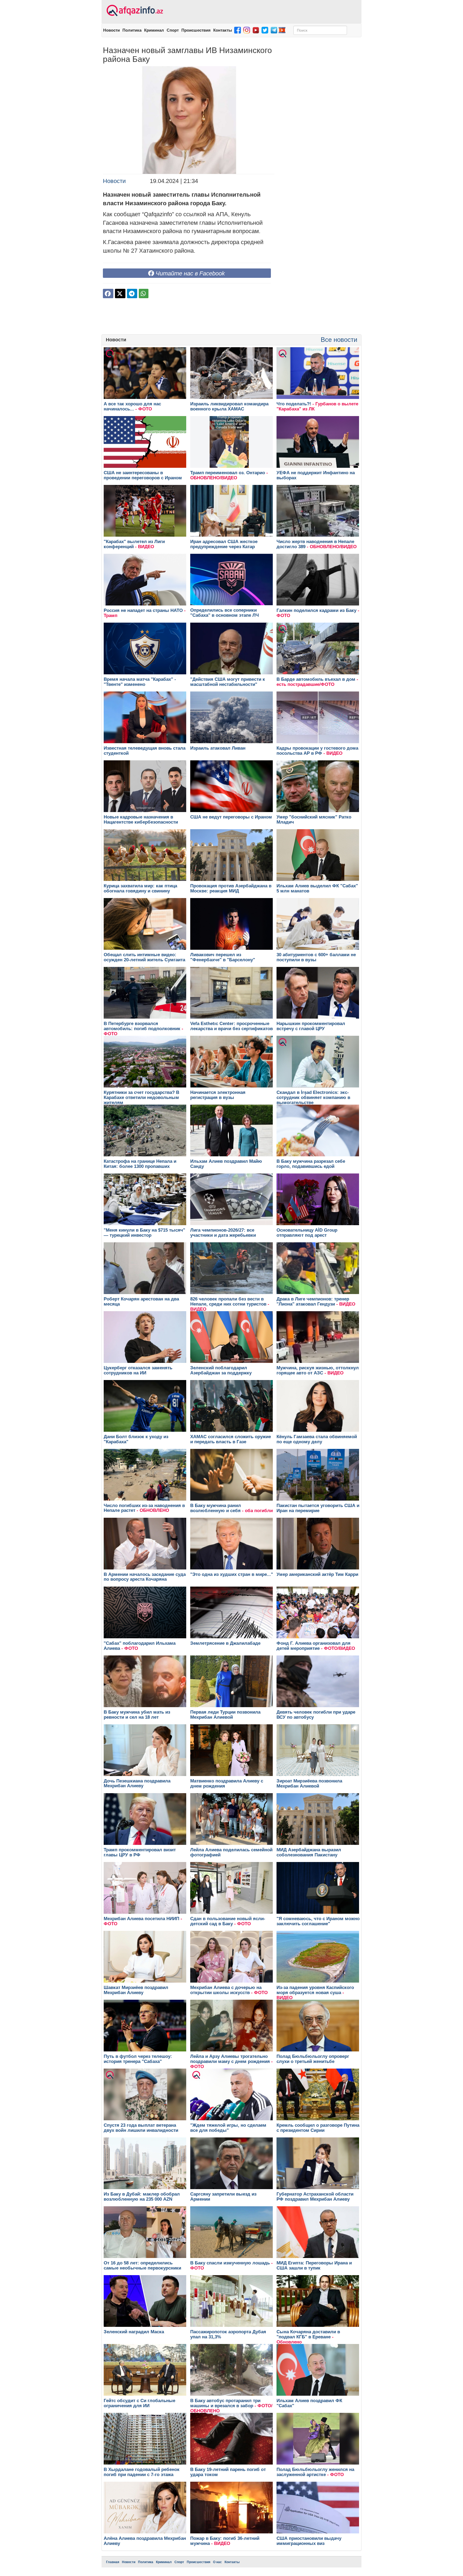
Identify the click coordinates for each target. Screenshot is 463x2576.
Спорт (173, 30)
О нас (217, 2562)
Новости (111, 30)
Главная (113, 2562)
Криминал (154, 30)
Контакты (223, 30)
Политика (132, 30)
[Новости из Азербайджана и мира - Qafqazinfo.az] (134, 11)
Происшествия (196, 30)
